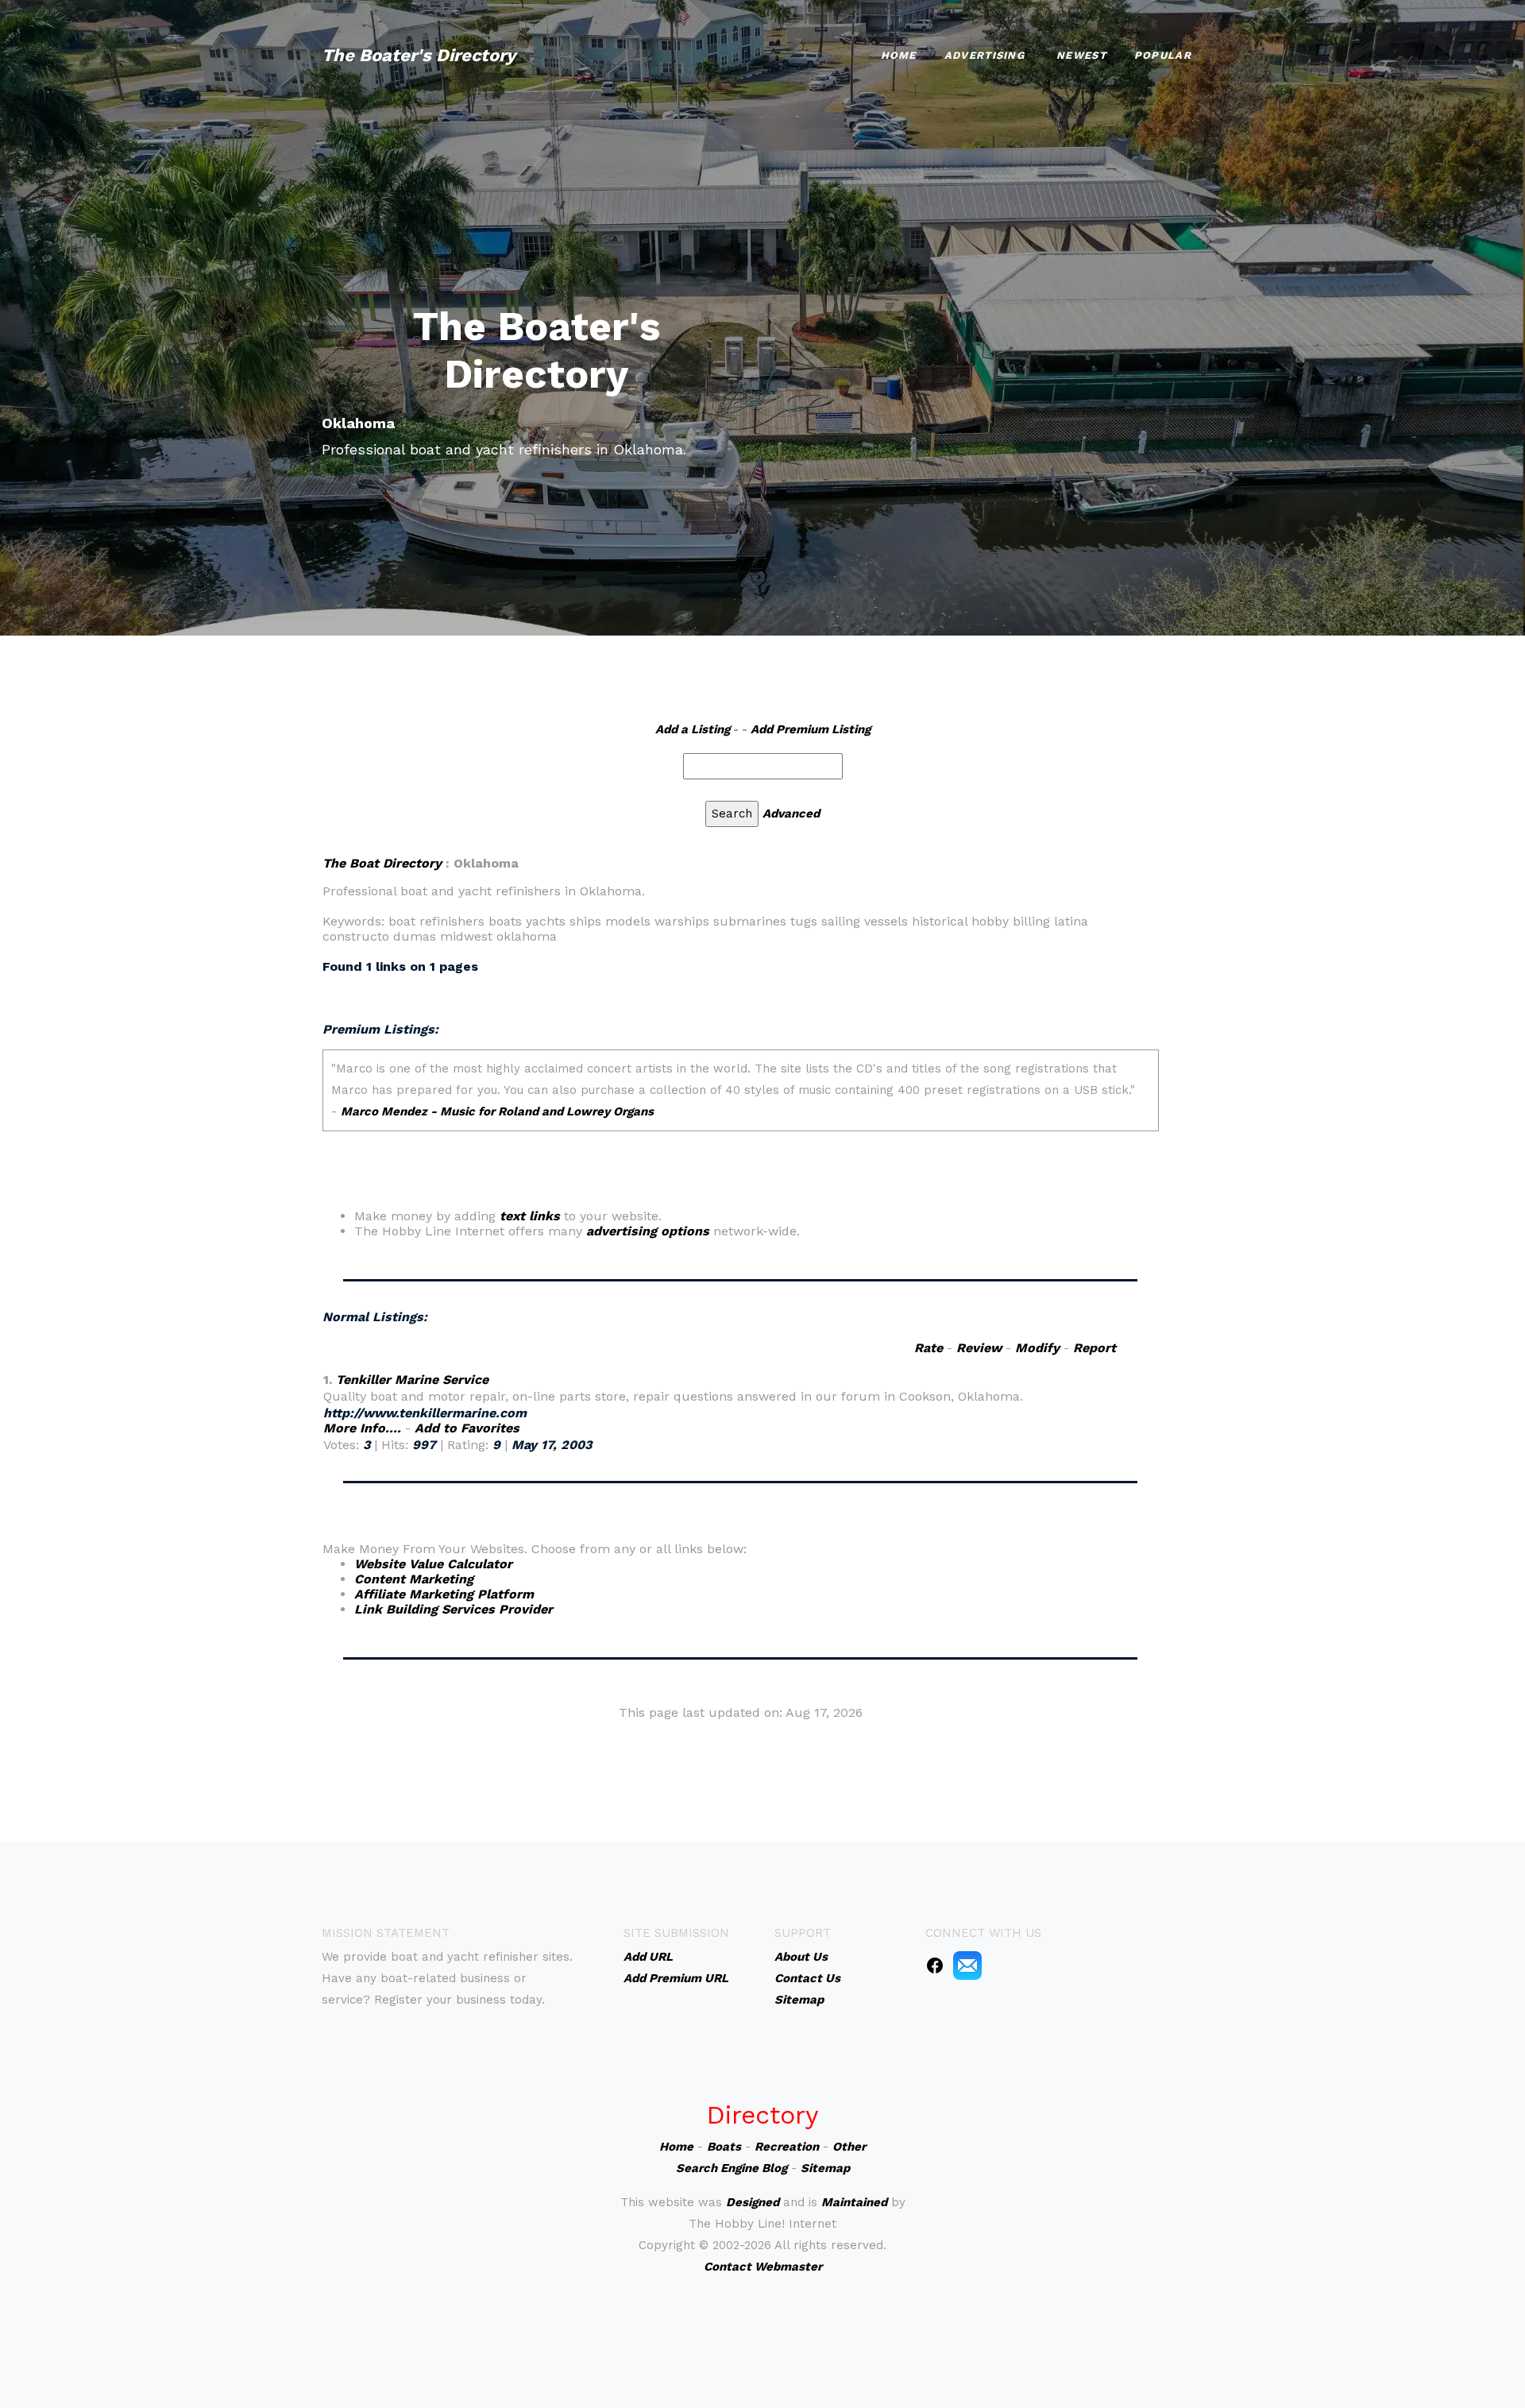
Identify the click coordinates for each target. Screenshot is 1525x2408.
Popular (1163, 55)
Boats (724, 2147)
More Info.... (362, 1428)
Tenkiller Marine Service (412, 1380)
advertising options (648, 1231)
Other (849, 2147)
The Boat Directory (382, 863)
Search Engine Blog (732, 2168)
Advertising (984, 55)
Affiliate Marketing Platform (444, 1594)
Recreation (787, 2147)
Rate (929, 1348)
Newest (1081, 55)
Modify (1037, 1348)
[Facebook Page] (935, 1965)
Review (979, 1348)
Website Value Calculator (433, 1564)
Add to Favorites (467, 1428)
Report (1095, 1348)
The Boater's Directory (419, 55)
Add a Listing (693, 729)
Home (899, 55)
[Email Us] (967, 1965)
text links (530, 1216)
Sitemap (825, 2168)
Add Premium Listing (811, 729)
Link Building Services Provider (454, 1609)
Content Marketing (414, 1579)
